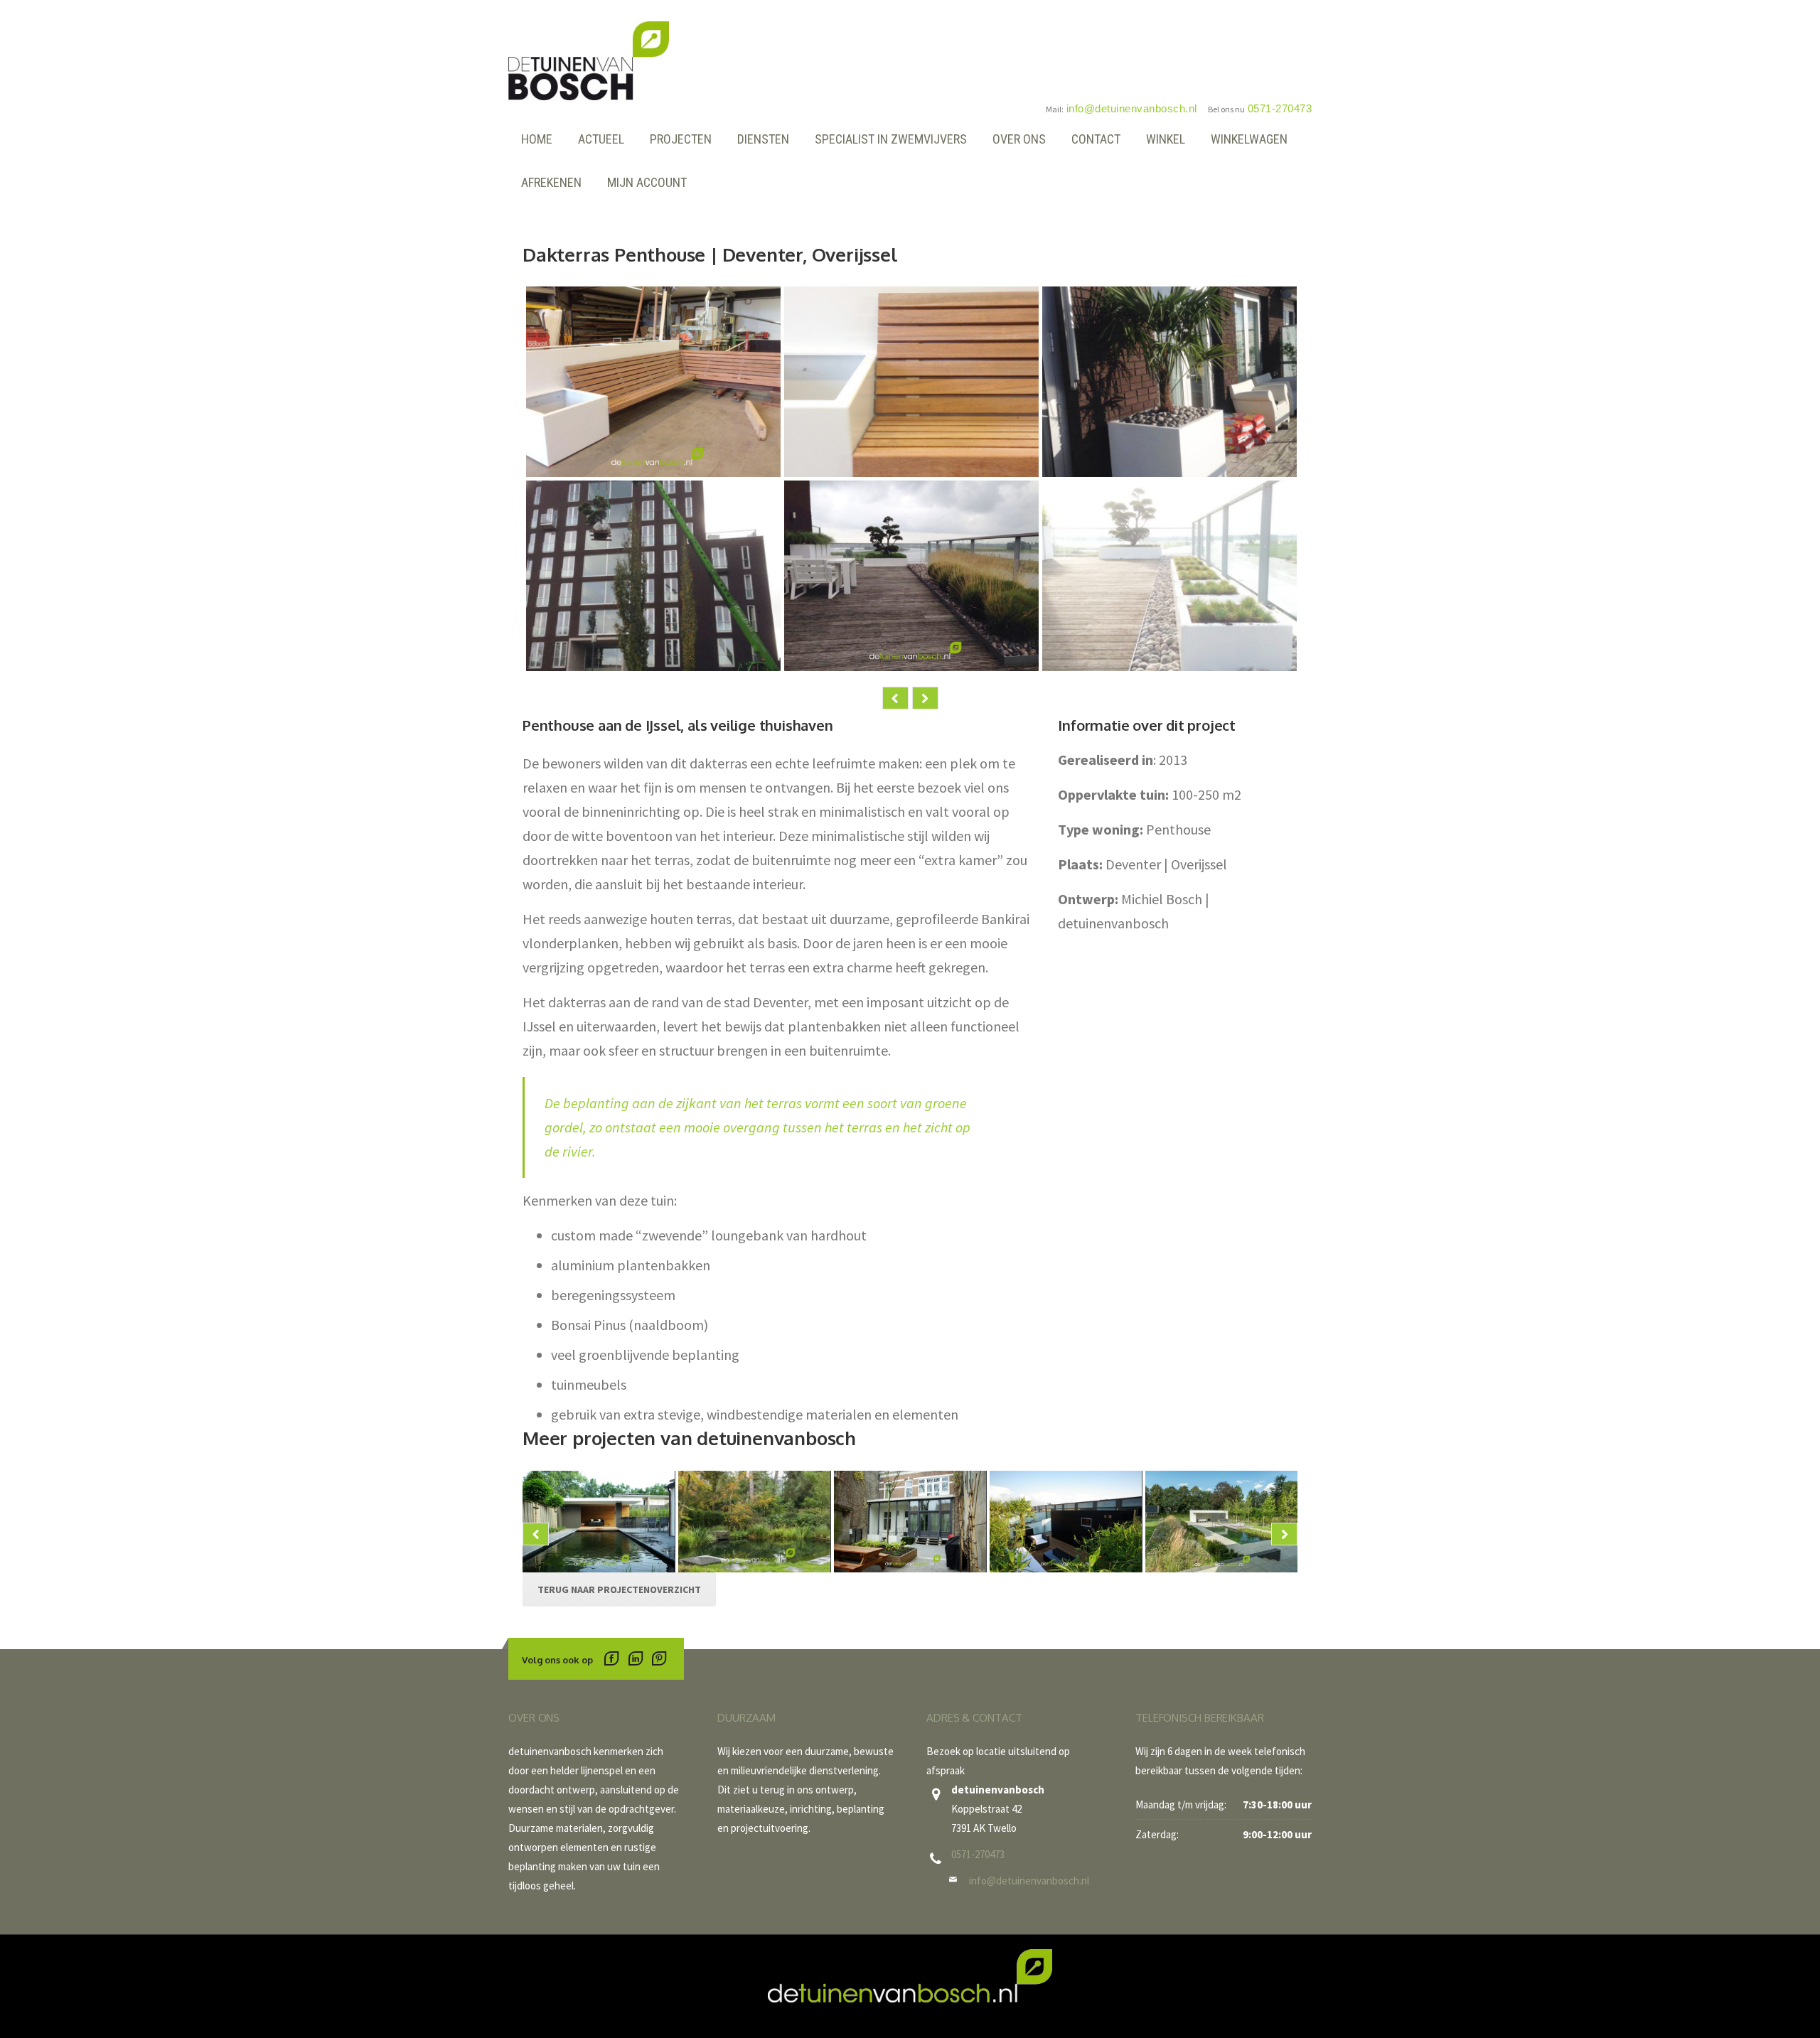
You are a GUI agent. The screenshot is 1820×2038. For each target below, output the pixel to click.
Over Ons (1019, 139)
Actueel (601, 139)
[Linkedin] (635, 1660)
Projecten (681, 139)
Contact (1096, 139)
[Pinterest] (659, 1660)
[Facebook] (612, 1660)
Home (537, 139)
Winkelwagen (1249, 139)
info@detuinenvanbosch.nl (1029, 1881)
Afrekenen (551, 182)
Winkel (1166, 139)
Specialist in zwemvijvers (891, 139)
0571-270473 (978, 1854)
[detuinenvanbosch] (589, 59)
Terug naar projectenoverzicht (619, 1589)
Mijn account (647, 182)
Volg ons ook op (557, 1660)
